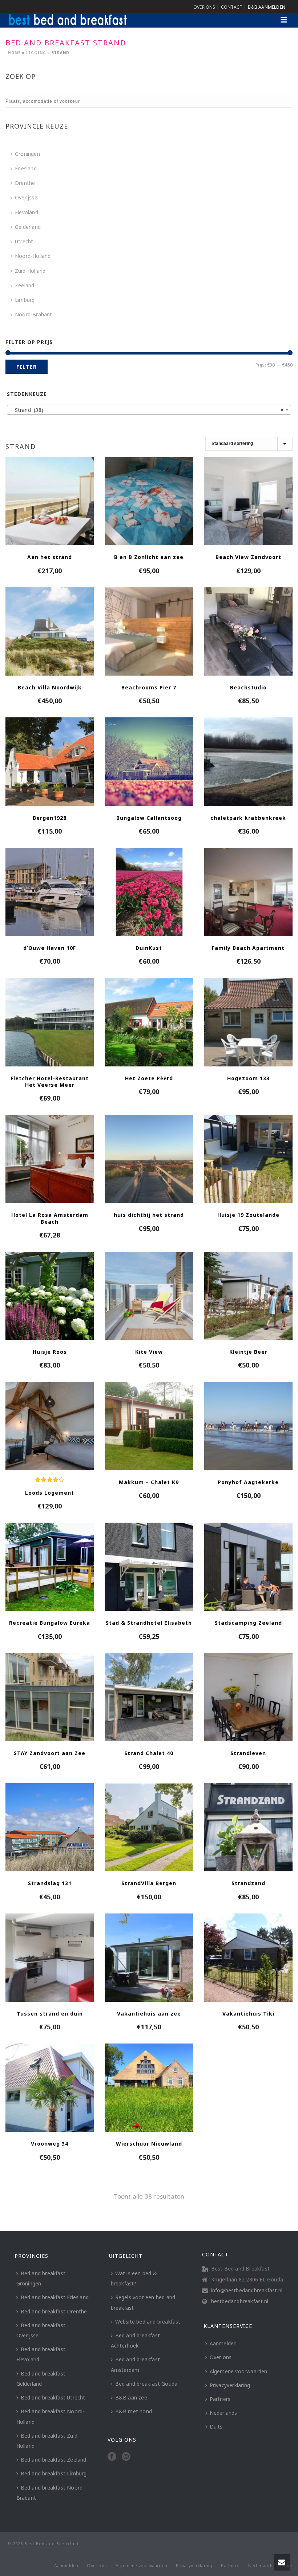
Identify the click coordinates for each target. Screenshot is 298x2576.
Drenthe (25, 183)
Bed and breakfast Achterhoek (135, 2340)
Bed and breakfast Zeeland (54, 2460)
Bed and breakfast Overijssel (41, 2330)
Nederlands (223, 2413)
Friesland (26, 168)
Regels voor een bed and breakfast (143, 2302)
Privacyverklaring (230, 2385)
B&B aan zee (131, 2397)
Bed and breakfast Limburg (54, 2473)
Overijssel (27, 197)
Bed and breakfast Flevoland (41, 2354)
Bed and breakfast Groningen (41, 2278)
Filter (27, 367)
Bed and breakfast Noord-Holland (51, 2416)
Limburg (25, 300)
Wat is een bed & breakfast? (134, 2278)
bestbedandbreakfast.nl (240, 2301)
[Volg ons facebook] (112, 2457)
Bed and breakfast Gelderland (41, 2379)
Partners (220, 2399)
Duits (216, 2427)
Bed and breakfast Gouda (146, 2384)
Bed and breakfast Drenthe (54, 2311)
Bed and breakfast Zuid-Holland (48, 2441)
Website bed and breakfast (148, 2322)
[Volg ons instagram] (126, 2457)
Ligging (36, 53)
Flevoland (27, 212)
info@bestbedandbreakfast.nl (247, 2291)
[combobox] (149, 410)
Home (14, 53)
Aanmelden (223, 2343)
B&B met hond (134, 2411)
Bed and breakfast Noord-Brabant (51, 2493)
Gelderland (28, 227)
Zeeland (25, 285)
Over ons (221, 2357)
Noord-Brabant (34, 314)
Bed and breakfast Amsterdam (135, 2364)
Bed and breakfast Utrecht (53, 2397)
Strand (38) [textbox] (147, 410)
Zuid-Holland (30, 271)
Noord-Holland (33, 256)
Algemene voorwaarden (239, 2371)
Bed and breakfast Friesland (55, 2297)
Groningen (27, 154)
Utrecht (24, 241)
